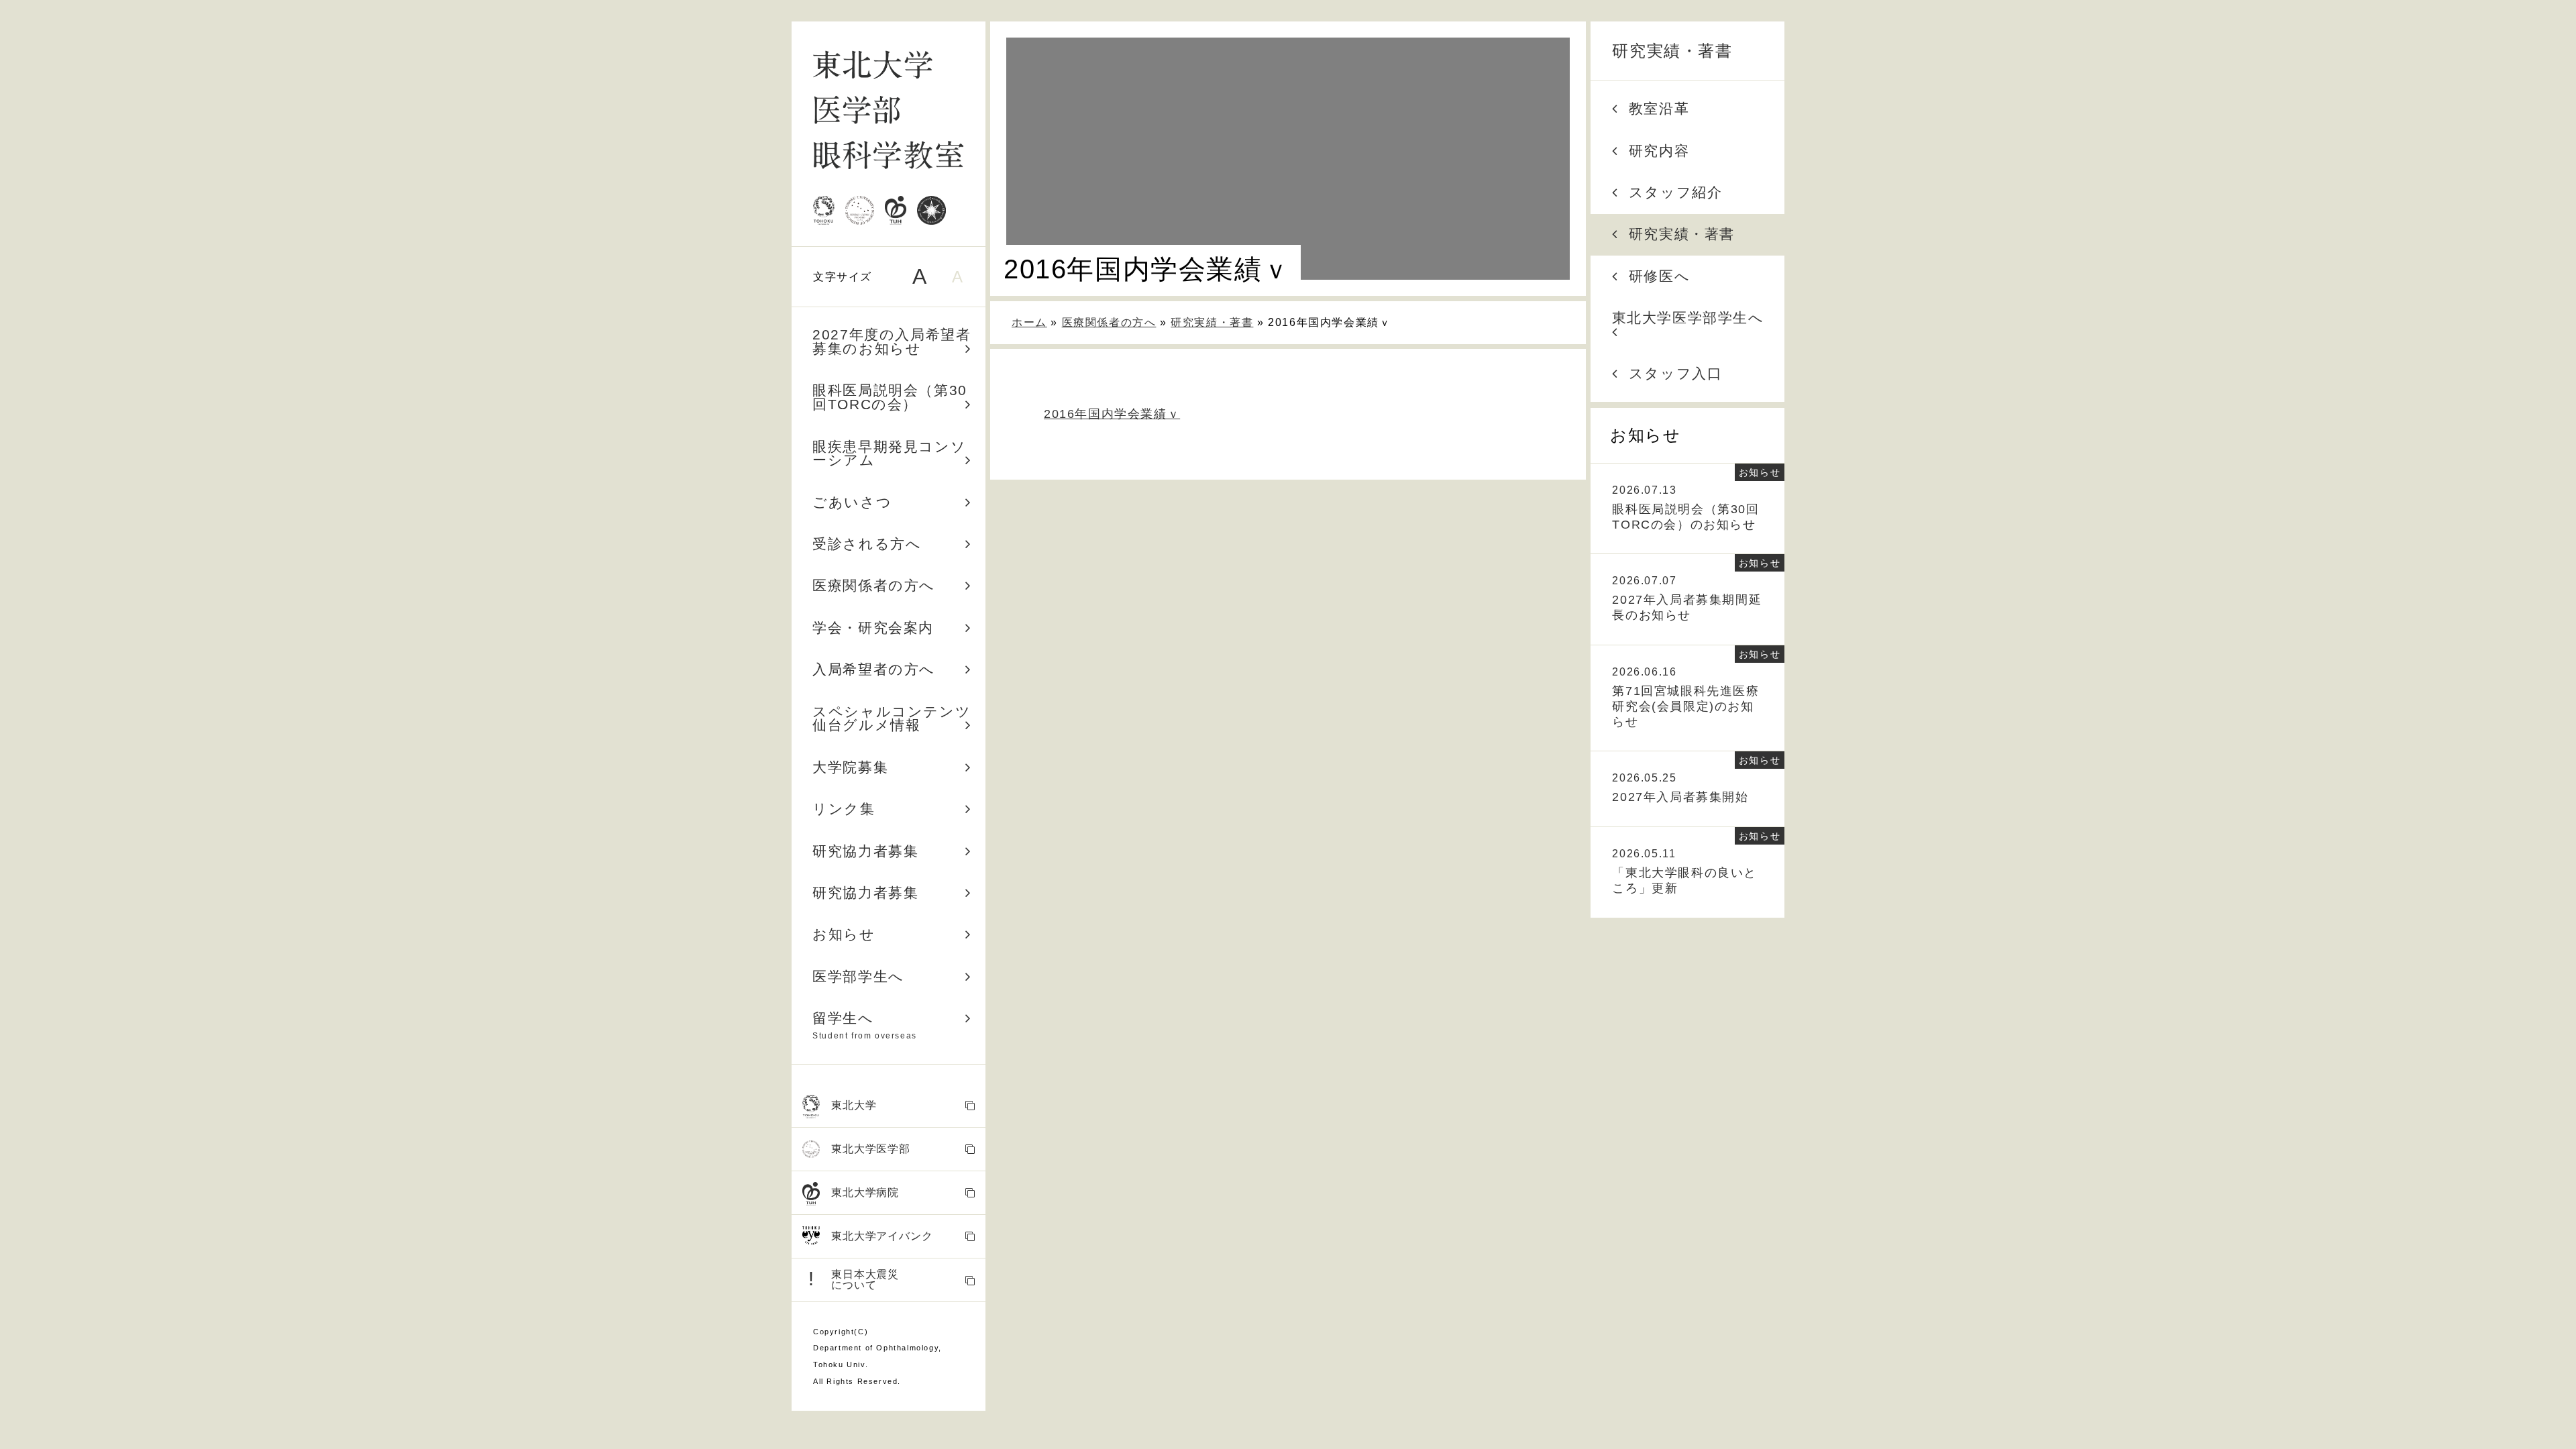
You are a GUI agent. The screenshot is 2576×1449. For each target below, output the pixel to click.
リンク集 (844, 809)
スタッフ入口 (1676, 373)
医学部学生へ (858, 976)
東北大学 (854, 1105)
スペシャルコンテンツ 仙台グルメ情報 (899, 718)
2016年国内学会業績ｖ (1112, 414)
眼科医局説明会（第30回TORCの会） (890, 397)
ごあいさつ (852, 502)
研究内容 (1659, 151)
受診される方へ (867, 544)
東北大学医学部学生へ (1688, 318)
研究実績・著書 (1672, 51)
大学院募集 (850, 767)
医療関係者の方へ (874, 585)
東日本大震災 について (854, 1279)
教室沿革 (1659, 108)
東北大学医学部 (871, 1149)
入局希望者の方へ (874, 669)
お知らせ (844, 934)
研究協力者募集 (865, 851)
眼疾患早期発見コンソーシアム (889, 453)
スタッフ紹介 (1676, 192)
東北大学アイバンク (882, 1236)
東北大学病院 (865, 1192)
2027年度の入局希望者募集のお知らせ (892, 341)
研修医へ (1659, 276)
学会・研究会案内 (873, 628)
